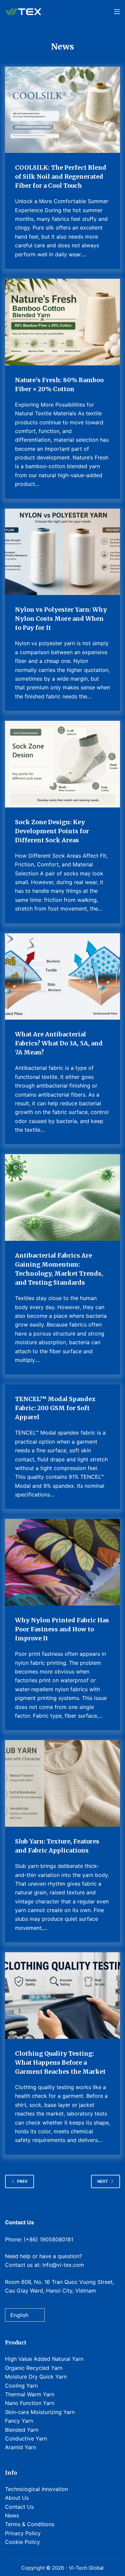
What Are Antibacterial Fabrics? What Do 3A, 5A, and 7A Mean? (59, 1043)
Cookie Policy (22, 2542)
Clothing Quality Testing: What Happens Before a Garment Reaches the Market (60, 2063)
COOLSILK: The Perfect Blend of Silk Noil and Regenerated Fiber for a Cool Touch (61, 177)
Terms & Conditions (30, 2524)
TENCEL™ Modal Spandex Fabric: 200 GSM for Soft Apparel (55, 1408)
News (12, 2515)
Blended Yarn (22, 2430)
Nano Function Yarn (30, 2403)
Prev (22, 2181)
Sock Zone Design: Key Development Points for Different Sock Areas (52, 831)
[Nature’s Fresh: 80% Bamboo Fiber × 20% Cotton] (62, 322)
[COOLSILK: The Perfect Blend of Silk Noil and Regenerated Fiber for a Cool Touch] (62, 110)
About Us (17, 2498)
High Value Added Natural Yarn (44, 2359)
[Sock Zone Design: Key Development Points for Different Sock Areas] (62, 764)
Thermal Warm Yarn (30, 2394)
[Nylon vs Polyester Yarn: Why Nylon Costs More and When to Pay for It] (62, 552)
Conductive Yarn (26, 2438)
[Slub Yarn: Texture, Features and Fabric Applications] (62, 1783)
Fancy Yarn (19, 2421)
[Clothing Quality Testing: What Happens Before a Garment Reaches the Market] (62, 1996)
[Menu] (117, 12)
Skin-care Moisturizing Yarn (40, 2412)
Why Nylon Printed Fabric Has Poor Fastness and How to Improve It (62, 1629)
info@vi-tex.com (63, 2265)
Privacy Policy (23, 2533)
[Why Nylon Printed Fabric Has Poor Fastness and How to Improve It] (62, 1562)
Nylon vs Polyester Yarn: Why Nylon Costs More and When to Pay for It (61, 619)
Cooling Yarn (21, 2386)
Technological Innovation (36, 2489)
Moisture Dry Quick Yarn (36, 2377)
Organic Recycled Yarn (34, 2368)
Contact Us (19, 2507)
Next (103, 2181)
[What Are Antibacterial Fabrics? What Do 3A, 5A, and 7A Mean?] (62, 977)
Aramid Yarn (20, 2447)
